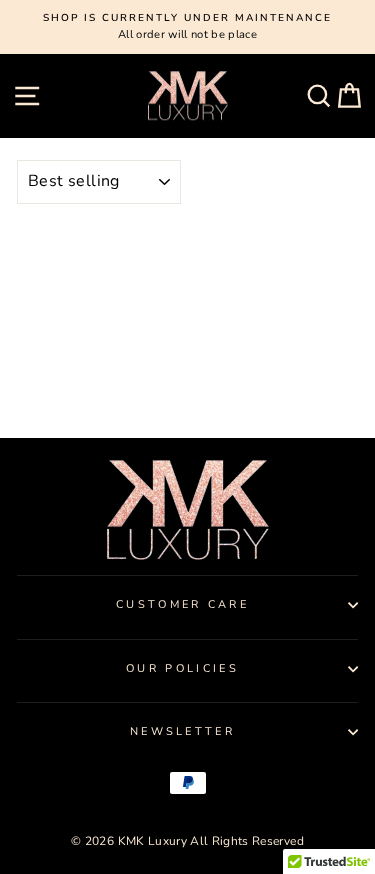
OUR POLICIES (182, 668)
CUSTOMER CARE (182, 604)
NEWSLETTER (182, 731)
